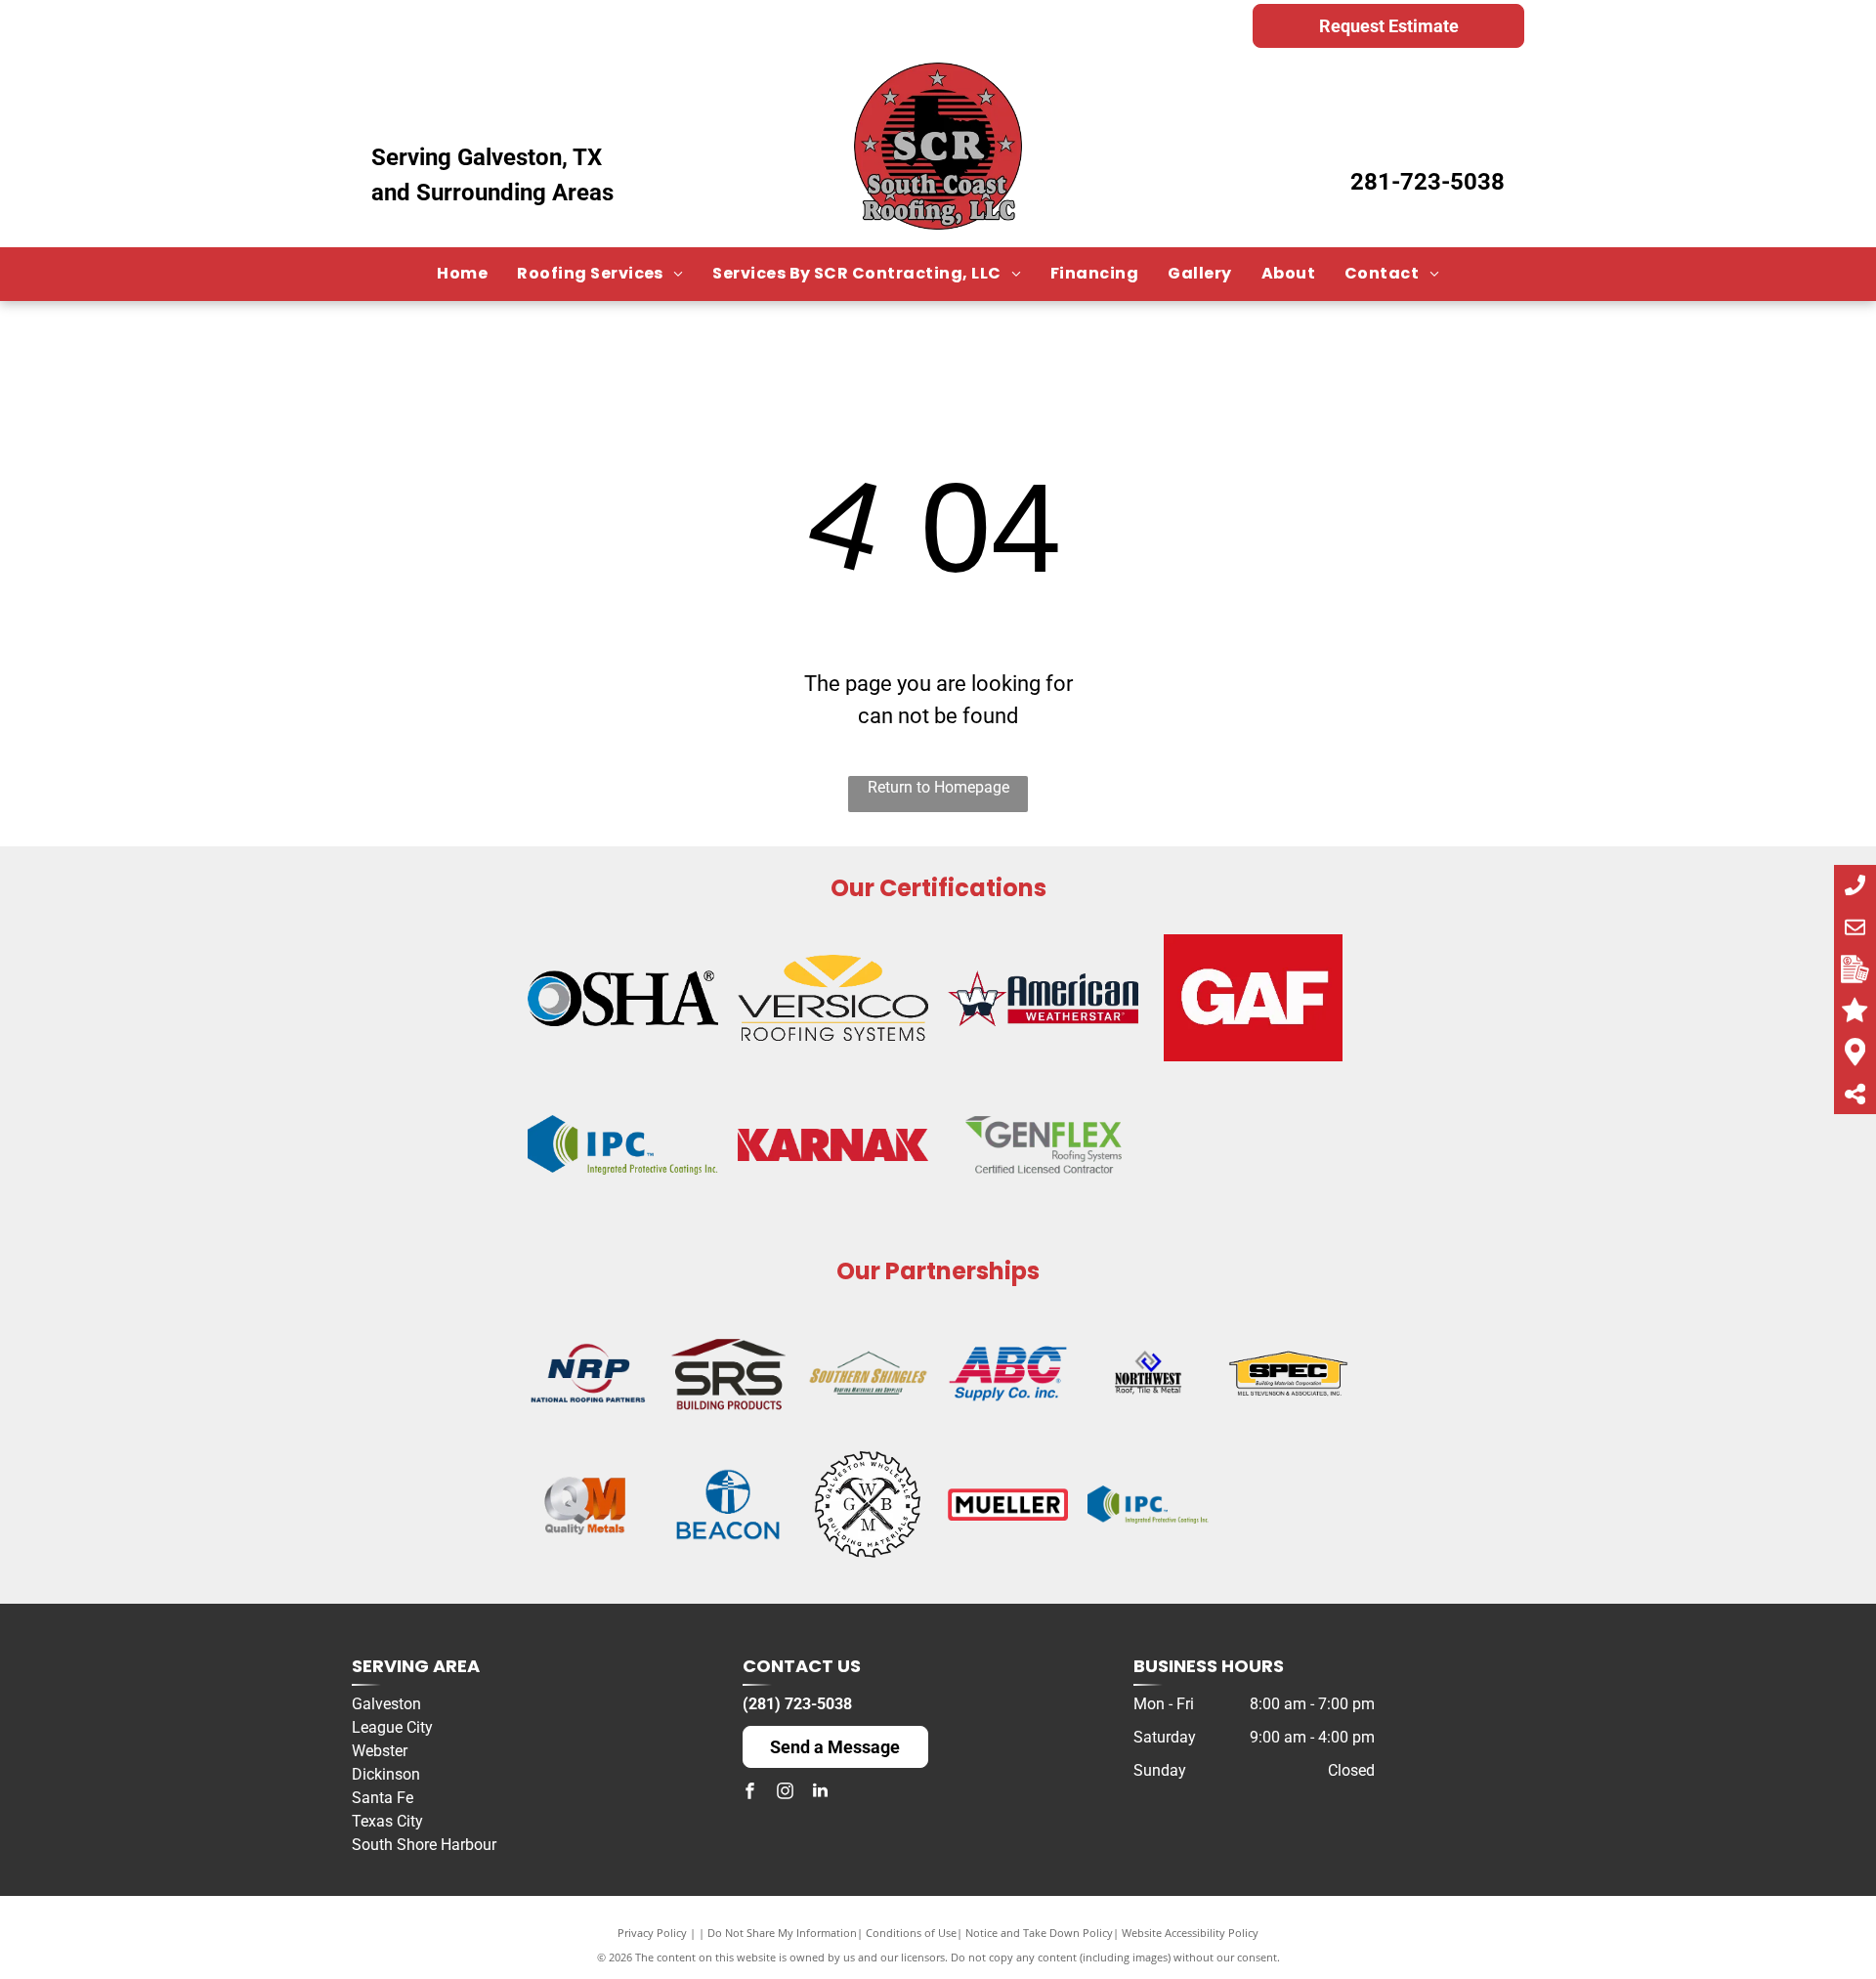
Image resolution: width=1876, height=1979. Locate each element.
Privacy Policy (652, 1933)
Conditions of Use (911, 1933)
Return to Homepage (938, 787)
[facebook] (750, 1793)
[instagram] (786, 1793)
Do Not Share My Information (782, 1933)
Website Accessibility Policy (1190, 1933)
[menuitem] (462, 274)
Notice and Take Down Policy (1039, 1933)
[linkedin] (821, 1793)
